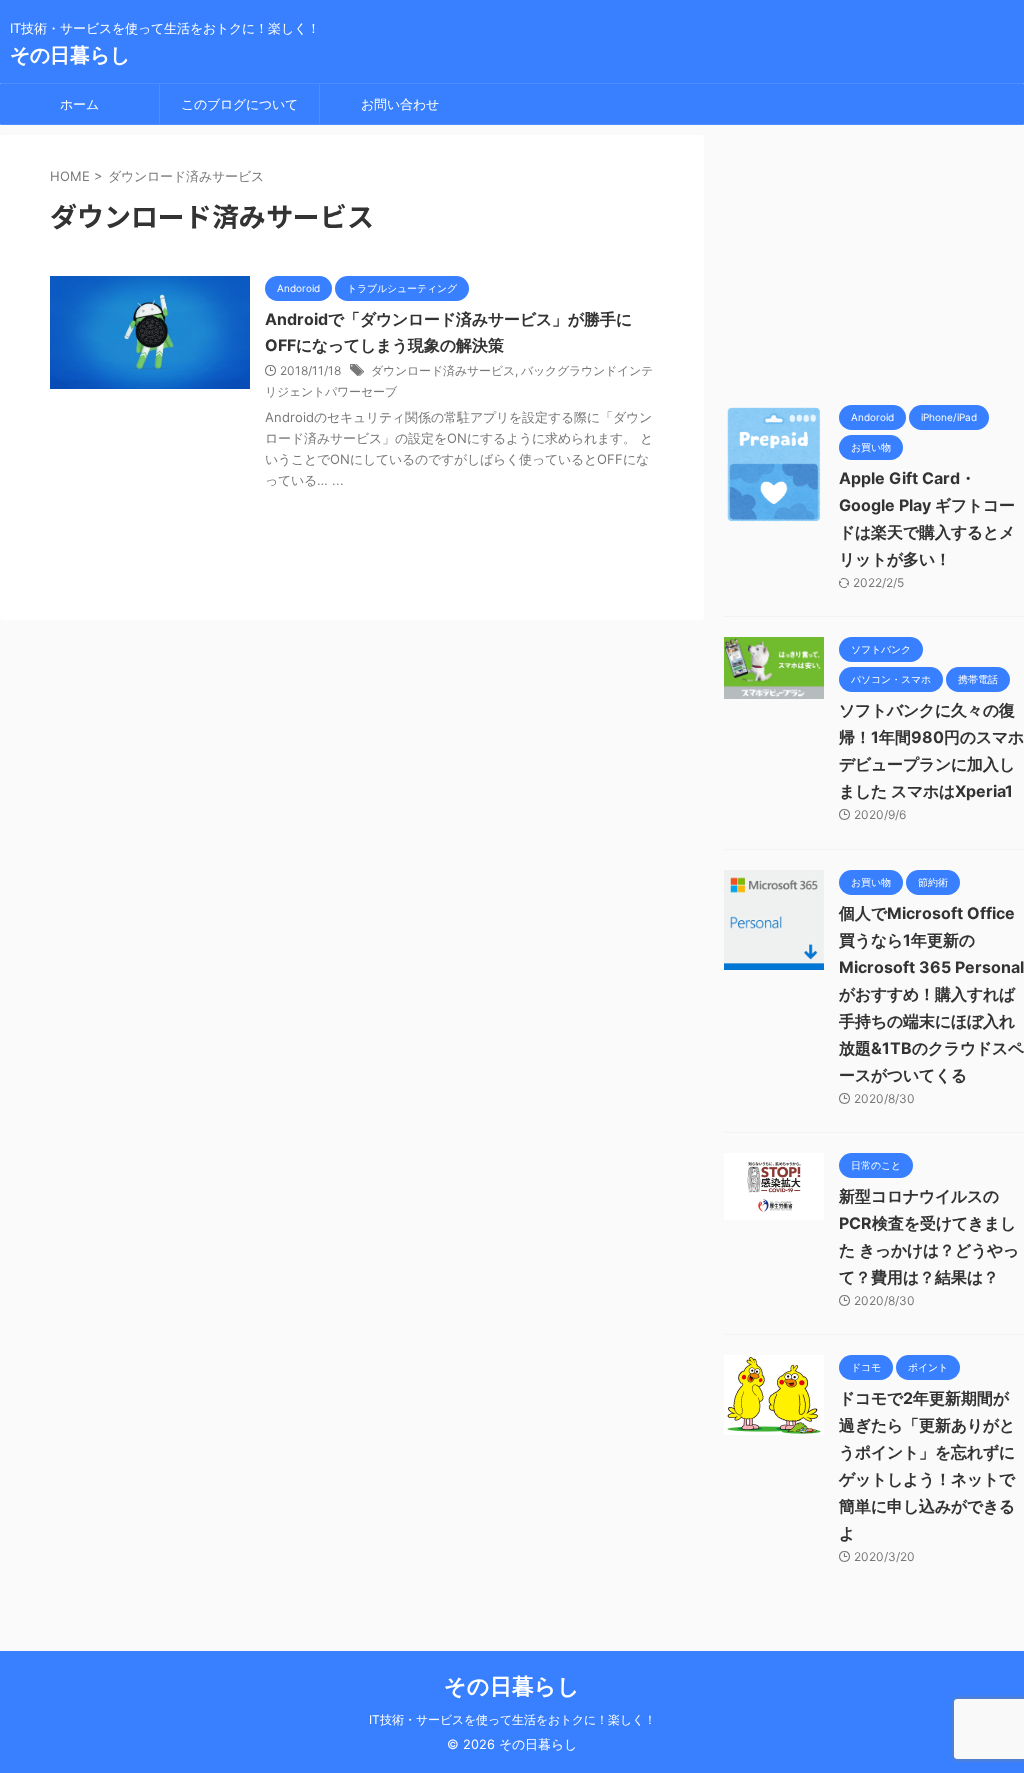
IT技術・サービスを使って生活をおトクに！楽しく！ (512, 1719)
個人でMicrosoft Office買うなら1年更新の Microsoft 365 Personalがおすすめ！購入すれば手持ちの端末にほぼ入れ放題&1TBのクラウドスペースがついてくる (931, 994)
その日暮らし (70, 55)
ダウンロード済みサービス (443, 370)
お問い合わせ (400, 104)
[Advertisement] (874, 260)
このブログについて (239, 104)
